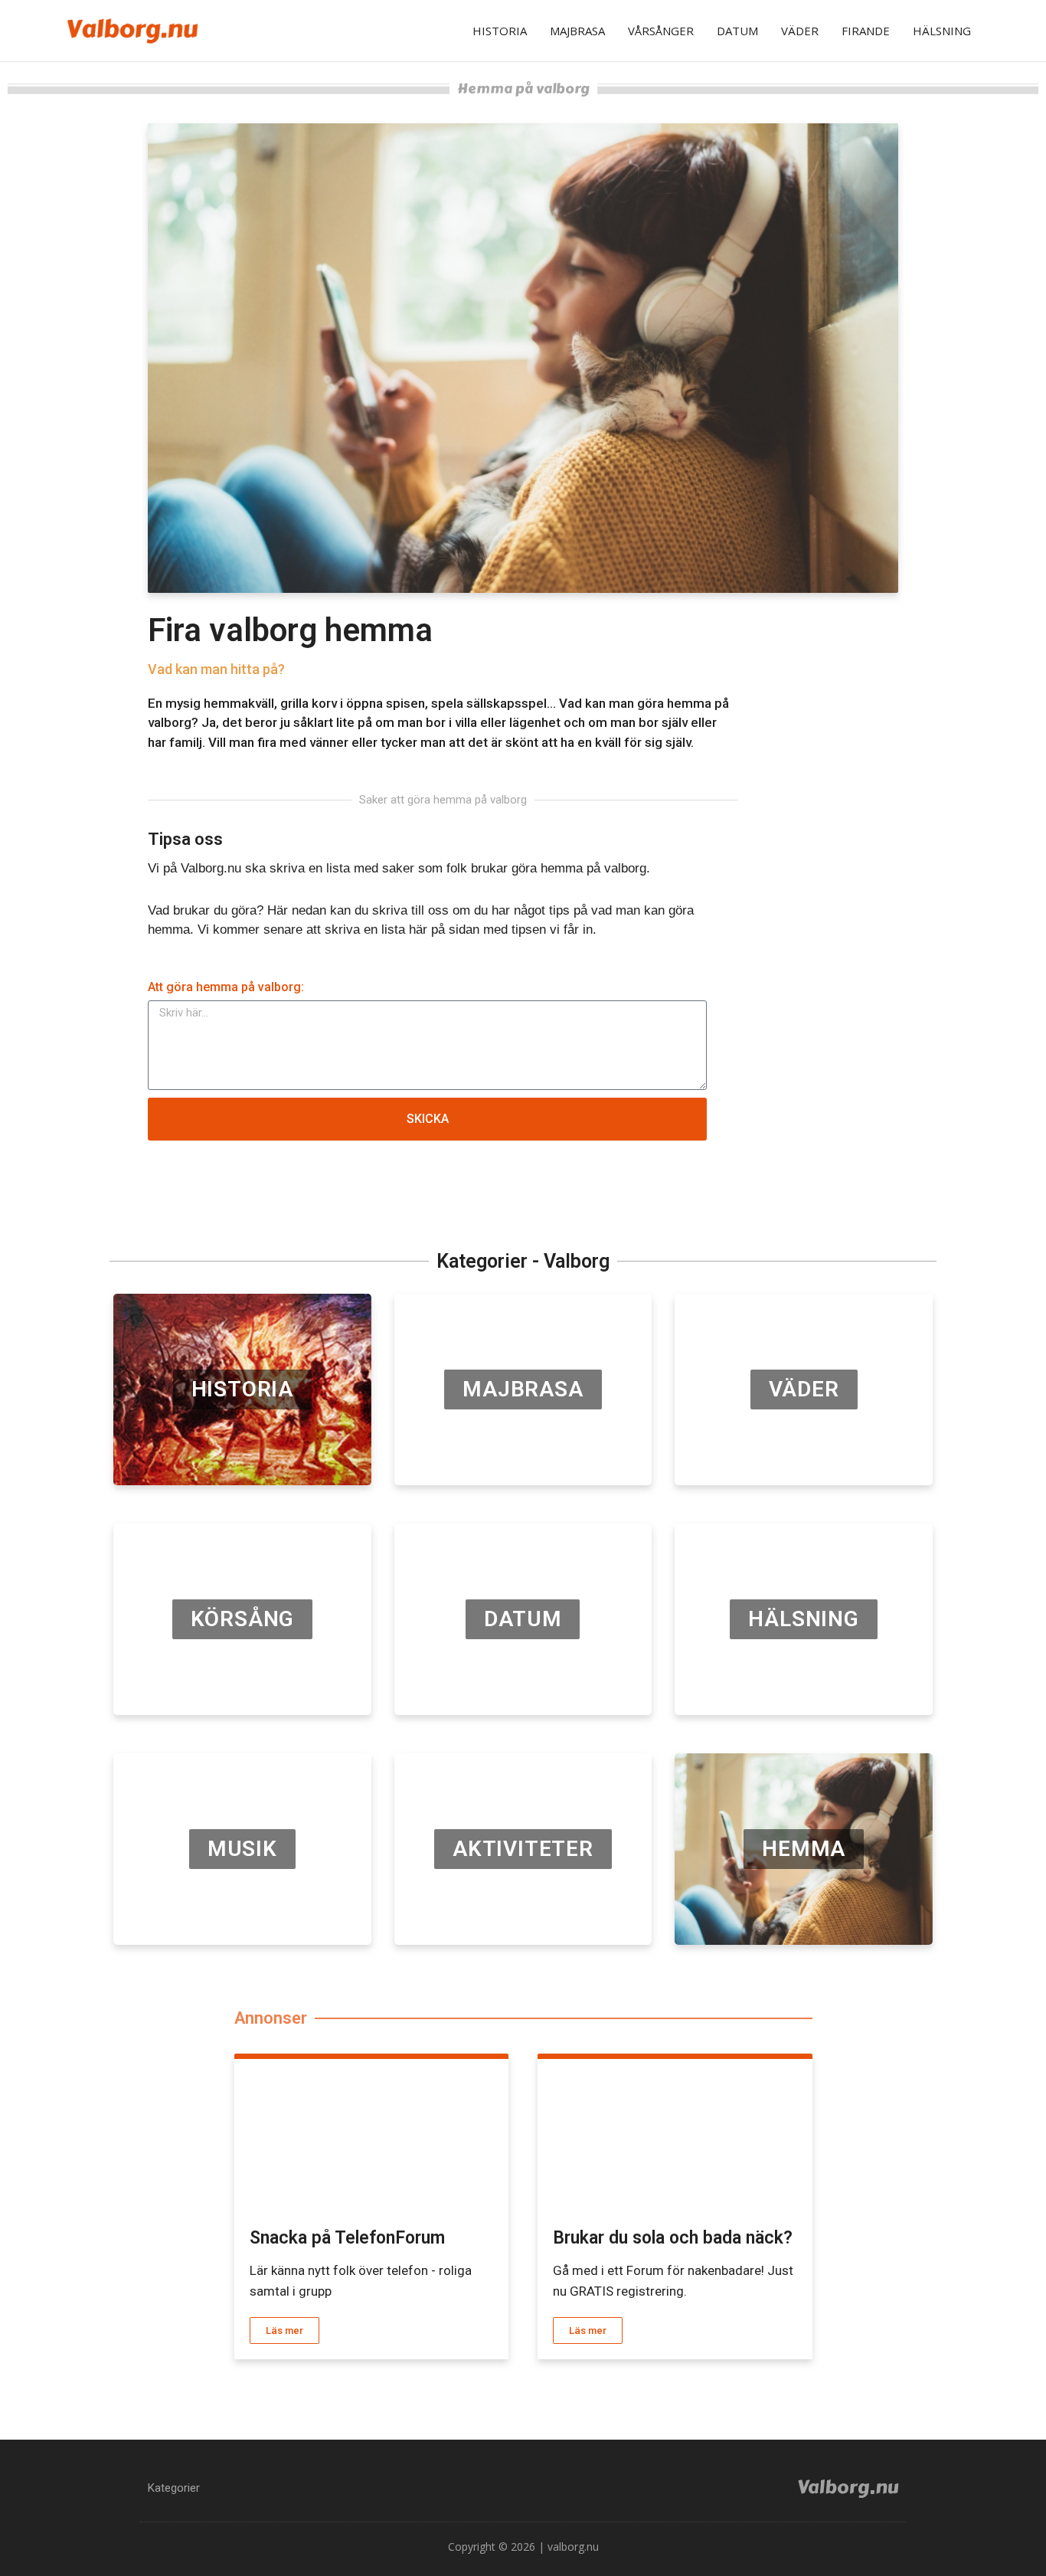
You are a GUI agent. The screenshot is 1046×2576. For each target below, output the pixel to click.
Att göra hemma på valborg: (226, 987)
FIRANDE (866, 31)
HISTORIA (500, 31)
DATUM (737, 31)
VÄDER (800, 31)
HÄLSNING (942, 31)
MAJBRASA (577, 31)
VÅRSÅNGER (661, 31)
